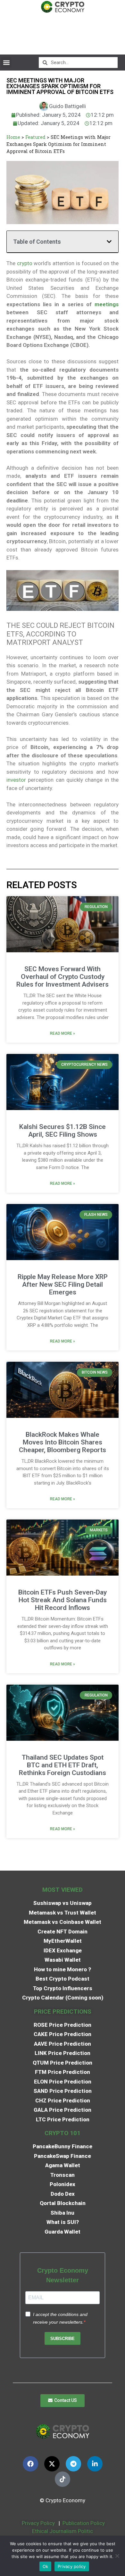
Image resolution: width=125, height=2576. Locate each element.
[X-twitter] (52, 2464)
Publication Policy (84, 2523)
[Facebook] (30, 2464)
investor (16, 780)
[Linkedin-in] (95, 2464)
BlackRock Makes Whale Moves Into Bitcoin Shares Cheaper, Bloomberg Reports (63, 1442)
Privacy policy (72, 2566)
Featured (35, 137)
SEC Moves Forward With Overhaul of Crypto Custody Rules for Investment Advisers (63, 977)
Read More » (63, 1033)
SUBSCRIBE (63, 2339)
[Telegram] (73, 2464)
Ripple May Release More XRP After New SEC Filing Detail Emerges (63, 1284)
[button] (6, 62)
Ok (46, 2566)
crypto (25, 263)
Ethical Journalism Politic (63, 2531)
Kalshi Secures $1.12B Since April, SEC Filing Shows (63, 1131)
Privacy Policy (38, 2523)
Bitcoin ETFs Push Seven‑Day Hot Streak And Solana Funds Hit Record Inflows (63, 1600)
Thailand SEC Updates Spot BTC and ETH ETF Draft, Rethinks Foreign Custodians (63, 1765)
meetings (107, 304)
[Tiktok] (63, 2479)
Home (13, 137)
